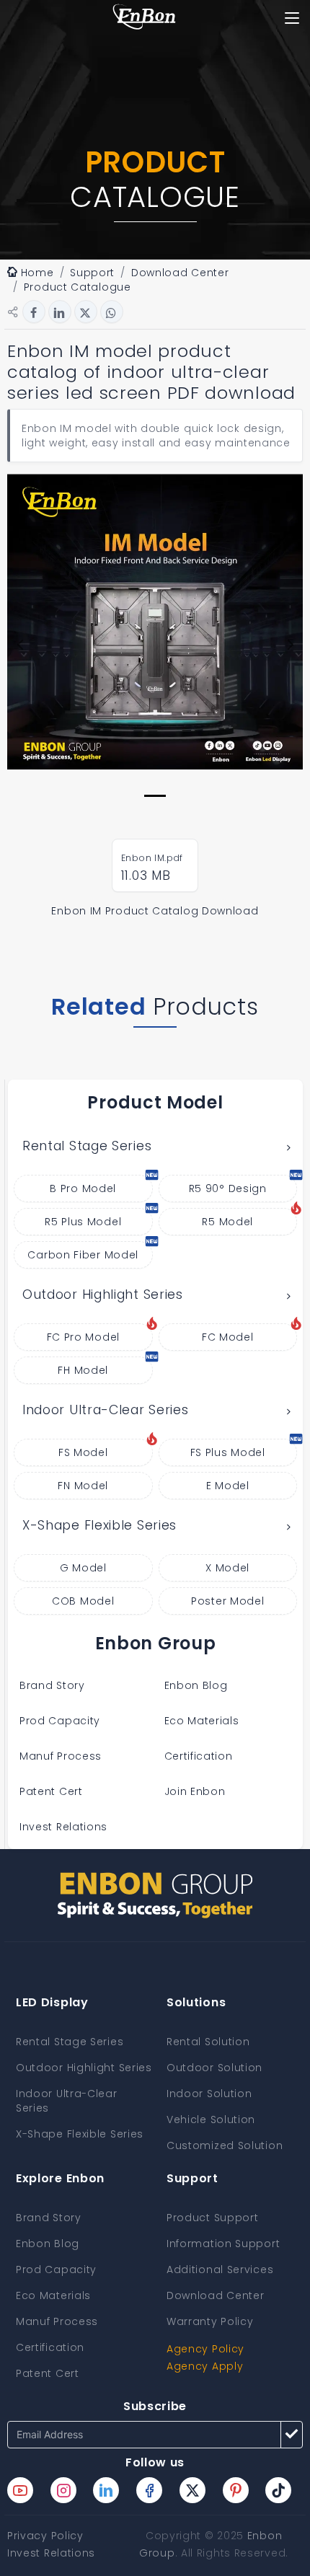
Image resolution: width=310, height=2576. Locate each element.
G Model (83, 1568)
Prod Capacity (60, 1721)
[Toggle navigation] (292, 18)
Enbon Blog (196, 1685)
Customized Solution (225, 2145)
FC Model (228, 1337)
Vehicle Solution (211, 2120)
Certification (199, 1756)
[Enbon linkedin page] (106, 2490)
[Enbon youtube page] (20, 2490)
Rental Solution (208, 2042)
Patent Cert (51, 1791)
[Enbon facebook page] (149, 2490)
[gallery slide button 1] (155, 796)
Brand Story (52, 1685)
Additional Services (220, 2270)
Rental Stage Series (87, 1146)
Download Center (216, 2295)
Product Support (213, 2218)
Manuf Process (61, 1756)
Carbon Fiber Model (83, 1255)
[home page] (144, 18)
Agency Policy (205, 2349)
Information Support (223, 2244)
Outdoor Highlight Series (103, 1294)
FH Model (83, 1370)
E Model (228, 1486)
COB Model (83, 1601)
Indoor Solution (209, 2094)
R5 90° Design (228, 1188)
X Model (227, 1568)
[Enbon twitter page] (192, 2490)
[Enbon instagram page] (63, 2490)
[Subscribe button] (292, 2435)
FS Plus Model (228, 1452)
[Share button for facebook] (34, 312)
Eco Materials (202, 1721)
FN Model (83, 1486)
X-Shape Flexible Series (99, 1525)
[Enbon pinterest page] (236, 2490)
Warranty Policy (210, 2321)
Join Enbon (197, 1791)
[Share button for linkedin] (60, 312)
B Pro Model (83, 1188)
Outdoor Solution (214, 2068)
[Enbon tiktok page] (278, 2490)
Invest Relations (63, 1827)
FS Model (83, 1452)
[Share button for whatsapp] (112, 312)
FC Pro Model (83, 1337)
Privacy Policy (45, 2536)
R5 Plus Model (83, 1222)
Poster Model (227, 1601)
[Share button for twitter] (86, 312)
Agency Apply (205, 2366)
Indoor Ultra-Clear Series (106, 1410)
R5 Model (227, 1222)
